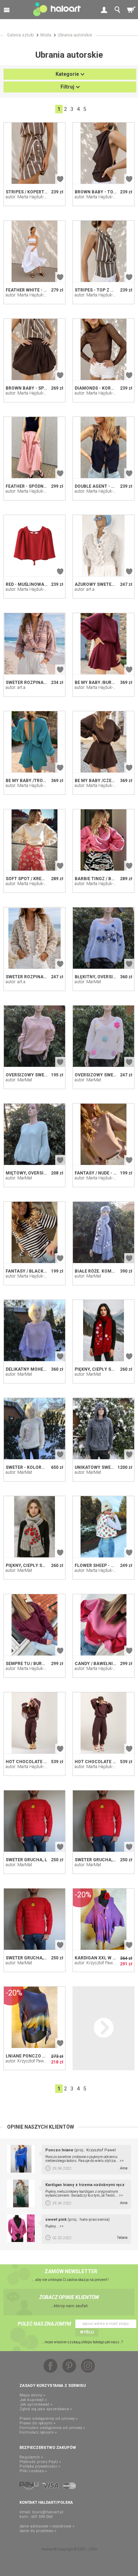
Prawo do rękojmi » (37, 2423)
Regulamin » (31, 2457)
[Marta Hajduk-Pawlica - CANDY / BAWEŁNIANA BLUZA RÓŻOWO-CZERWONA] (103, 1625)
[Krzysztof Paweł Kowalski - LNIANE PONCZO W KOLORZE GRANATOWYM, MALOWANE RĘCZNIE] (34, 2017)
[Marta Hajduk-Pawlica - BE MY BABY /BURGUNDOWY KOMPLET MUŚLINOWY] (103, 644)
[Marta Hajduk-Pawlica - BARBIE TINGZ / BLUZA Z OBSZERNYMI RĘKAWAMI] (103, 840)
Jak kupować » (33, 2400)
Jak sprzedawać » (36, 2404)
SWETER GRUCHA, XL (97, 1860)
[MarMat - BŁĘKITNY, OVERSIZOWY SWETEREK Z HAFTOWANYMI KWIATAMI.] (103, 938)
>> (122, 2161)
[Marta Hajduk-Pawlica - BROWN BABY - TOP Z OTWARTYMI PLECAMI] (103, 153)
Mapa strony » (32, 2395)
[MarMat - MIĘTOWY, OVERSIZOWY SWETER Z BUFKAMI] (34, 1134)
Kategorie (67, 74)
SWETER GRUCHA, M (27, 1958)
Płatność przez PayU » (40, 2462)
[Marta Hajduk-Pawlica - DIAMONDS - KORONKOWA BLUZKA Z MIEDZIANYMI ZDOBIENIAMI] (103, 349)
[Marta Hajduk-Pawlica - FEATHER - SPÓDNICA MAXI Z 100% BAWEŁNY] (34, 448)
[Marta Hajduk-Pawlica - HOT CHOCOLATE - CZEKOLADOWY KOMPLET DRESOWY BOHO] (34, 1723)
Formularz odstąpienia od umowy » (52, 2428)
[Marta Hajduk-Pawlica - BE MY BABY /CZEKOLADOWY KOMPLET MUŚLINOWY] (103, 742)
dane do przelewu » (38, 2531)
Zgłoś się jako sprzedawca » (46, 2409)
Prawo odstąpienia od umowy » (48, 2419)
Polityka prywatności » (40, 2466)
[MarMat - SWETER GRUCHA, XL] (103, 1821)
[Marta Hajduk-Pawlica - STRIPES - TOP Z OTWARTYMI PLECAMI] (103, 251)
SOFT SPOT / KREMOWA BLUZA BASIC (45, 879)
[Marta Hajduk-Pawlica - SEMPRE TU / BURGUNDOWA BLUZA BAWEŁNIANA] (34, 1625)
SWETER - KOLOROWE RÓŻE (34, 1467)
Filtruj (67, 87)
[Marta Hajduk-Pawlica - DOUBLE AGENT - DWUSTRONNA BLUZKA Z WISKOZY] (103, 448)
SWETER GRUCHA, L (26, 1860)
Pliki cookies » (33, 2471)
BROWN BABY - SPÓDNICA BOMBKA (43, 388)
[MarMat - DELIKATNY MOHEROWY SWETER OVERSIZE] (34, 1331)
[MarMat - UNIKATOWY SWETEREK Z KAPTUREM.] (103, 1429)
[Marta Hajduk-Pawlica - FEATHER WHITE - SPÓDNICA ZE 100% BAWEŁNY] (34, 251)
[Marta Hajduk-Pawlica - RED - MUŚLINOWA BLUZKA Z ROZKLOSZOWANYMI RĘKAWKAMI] (34, 546)
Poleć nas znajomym (44, 2324)
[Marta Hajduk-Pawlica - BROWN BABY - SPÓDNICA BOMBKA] (34, 349)
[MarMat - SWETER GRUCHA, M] (34, 1919)
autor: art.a (85, 589)
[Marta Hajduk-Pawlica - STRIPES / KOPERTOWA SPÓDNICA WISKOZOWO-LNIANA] (34, 153)
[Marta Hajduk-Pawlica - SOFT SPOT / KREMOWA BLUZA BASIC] (34, 840)
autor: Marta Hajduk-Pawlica (32, 197)
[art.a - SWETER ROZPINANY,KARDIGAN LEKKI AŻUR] (34, 644)
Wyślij (87, 2332)
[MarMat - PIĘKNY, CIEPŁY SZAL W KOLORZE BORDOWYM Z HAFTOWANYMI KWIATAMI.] (103, 1331)
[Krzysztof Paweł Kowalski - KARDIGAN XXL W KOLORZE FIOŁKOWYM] (103, 1919)
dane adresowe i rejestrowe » (47, 2526)
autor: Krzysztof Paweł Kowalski (104, 1963)
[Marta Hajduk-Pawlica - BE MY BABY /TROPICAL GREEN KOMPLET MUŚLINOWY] (34, 742)
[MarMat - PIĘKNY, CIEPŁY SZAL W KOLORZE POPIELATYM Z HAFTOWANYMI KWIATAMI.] (34, 1527)
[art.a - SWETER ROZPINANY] (34, 938)
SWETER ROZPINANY (28, 977)
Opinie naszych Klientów (41, 2127)
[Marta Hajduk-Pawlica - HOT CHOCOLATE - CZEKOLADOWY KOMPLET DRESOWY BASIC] (103, 1723)
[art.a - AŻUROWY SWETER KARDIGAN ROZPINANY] (103, 546)
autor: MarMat (88, 982)
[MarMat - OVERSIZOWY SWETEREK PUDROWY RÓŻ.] (34, 1036)
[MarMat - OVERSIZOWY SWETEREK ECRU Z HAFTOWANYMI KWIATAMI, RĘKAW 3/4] (103, 1036)
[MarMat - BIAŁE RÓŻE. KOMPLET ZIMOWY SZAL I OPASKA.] (103, 1232)
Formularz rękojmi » (38, 2432)
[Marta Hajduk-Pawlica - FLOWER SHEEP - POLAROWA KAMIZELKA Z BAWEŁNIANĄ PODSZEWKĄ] (103, 1527)
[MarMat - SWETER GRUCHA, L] (34, 1821)
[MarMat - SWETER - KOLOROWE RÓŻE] (34, 1429)
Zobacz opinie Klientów (69, 2297)
